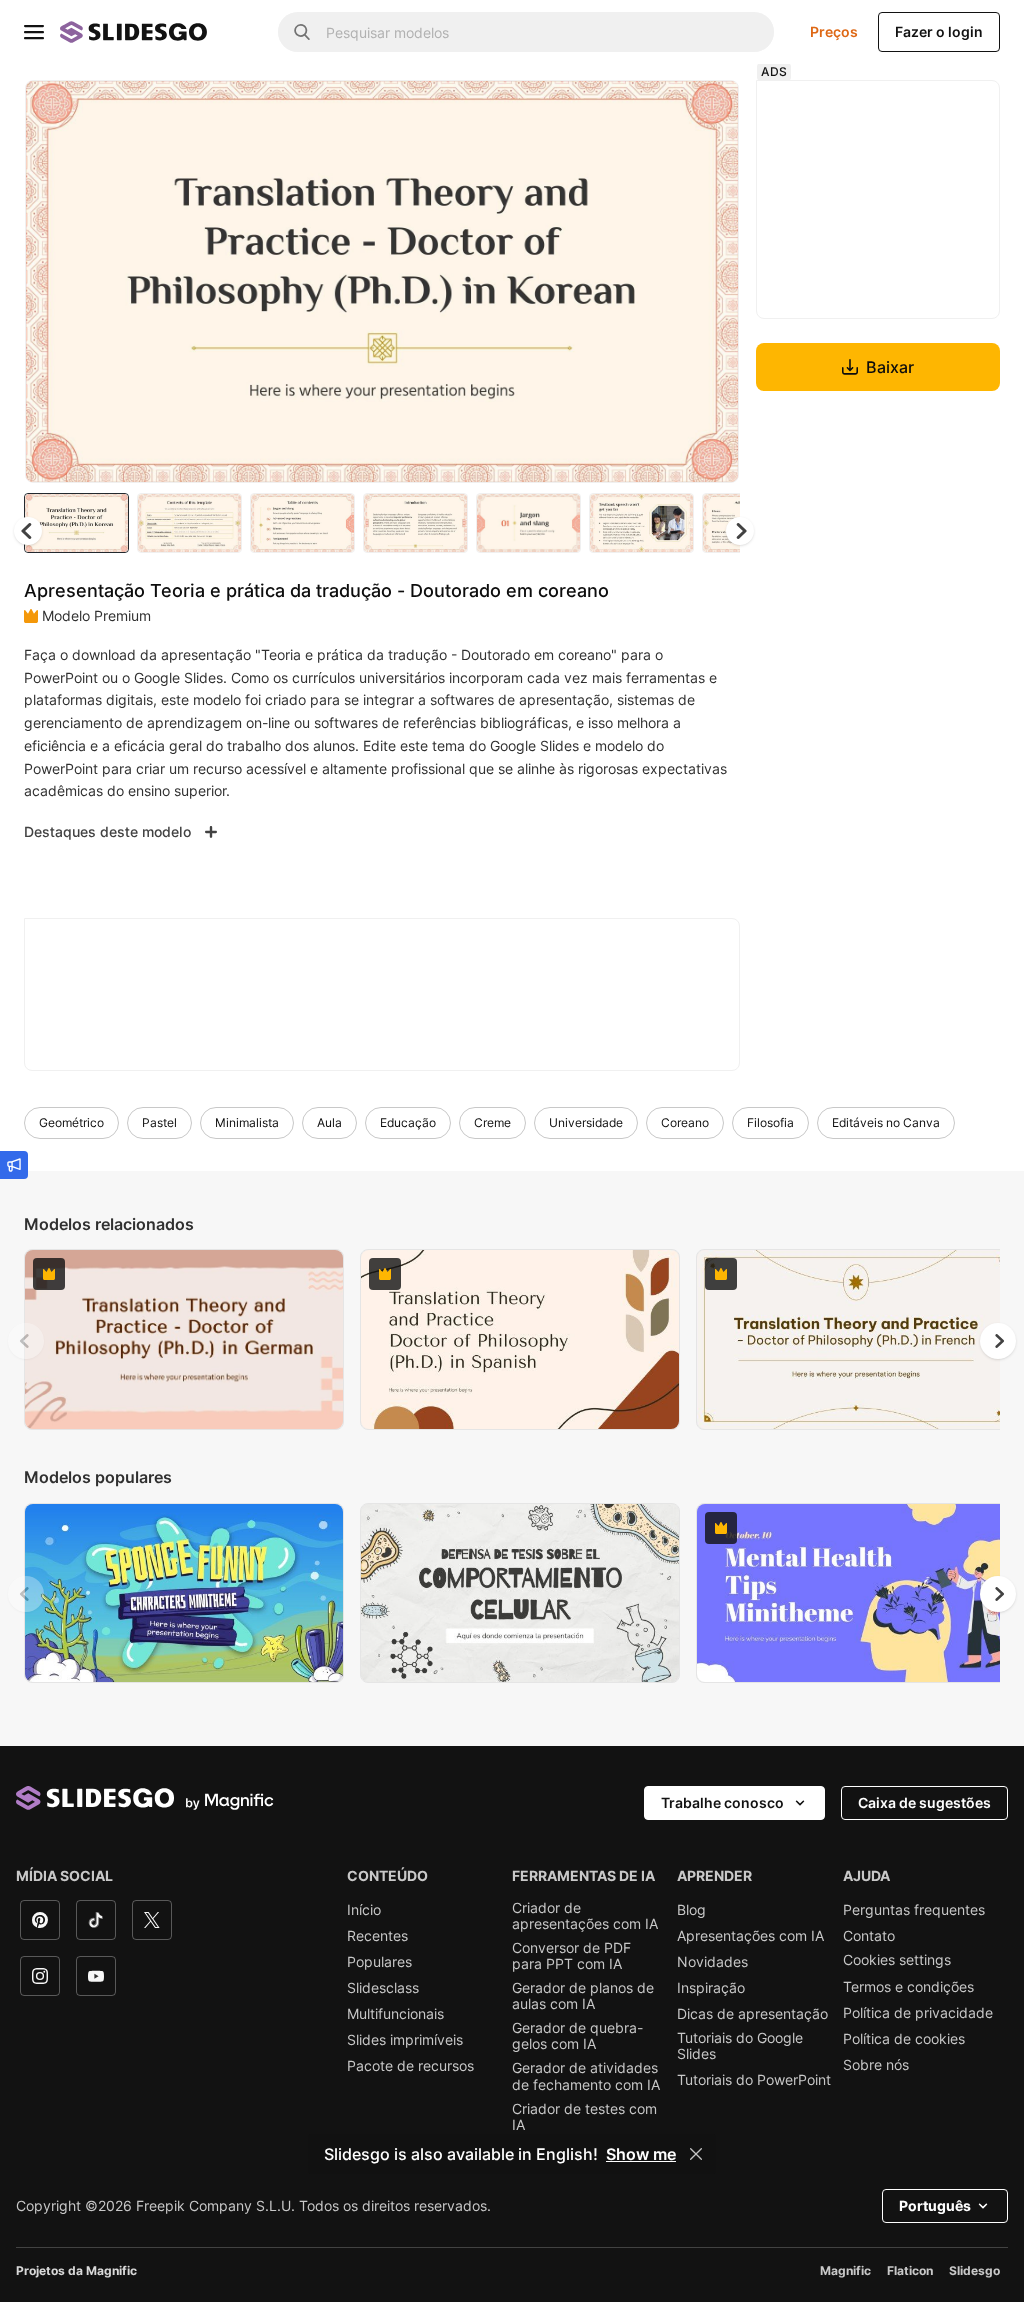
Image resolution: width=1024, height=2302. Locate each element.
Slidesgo (974, 2270)
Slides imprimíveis (405, 2040)
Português (935, 2205)
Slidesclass (383, 1988)
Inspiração (711, 1988)
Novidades (712, 1962)
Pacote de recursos (410, 2066)
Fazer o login (939, 31)
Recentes (377, 1936)
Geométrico (71, 1122)
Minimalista (247, 1122)
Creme (492, 1122)
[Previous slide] (26, 1341)
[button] (740, 531)
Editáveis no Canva (886, 1122)
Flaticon (910, 2270)
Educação (408, 1122)
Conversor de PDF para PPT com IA (571, 1956)
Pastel (159, 1122)
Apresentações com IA (750, 1936)
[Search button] (302, 32)
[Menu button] (34, 32)
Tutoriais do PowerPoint (754, 2080)
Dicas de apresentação (752, 2014)
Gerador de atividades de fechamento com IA (586, 2076)
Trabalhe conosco (722, 1802)
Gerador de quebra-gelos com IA (577, 2036)
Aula (329, 1122)
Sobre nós (876, 2065)
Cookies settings (897, 1960)
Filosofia (770, 1122)
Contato (869, 1936)
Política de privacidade (918, 2013)
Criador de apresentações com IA (585, 1916)
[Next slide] (709, 281)
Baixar (890, 367)
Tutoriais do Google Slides (740, 2046)
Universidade (586, 1122)
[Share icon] (705, 112)
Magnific (845, 2270)
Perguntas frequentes (914, 1910)
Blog (691, 1910)
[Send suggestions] (14, 1165)
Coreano (685, 1122)
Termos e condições (908, 1987)
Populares (379, 1962)
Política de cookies (904, 2039)
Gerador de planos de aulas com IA (583, 1996)
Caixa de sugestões (924, 1802)
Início (364, 1910)
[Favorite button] (653, 112)
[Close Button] (696, 2154)
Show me (641, 2154)
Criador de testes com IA (584, 2117)
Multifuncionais (395, 2014)
